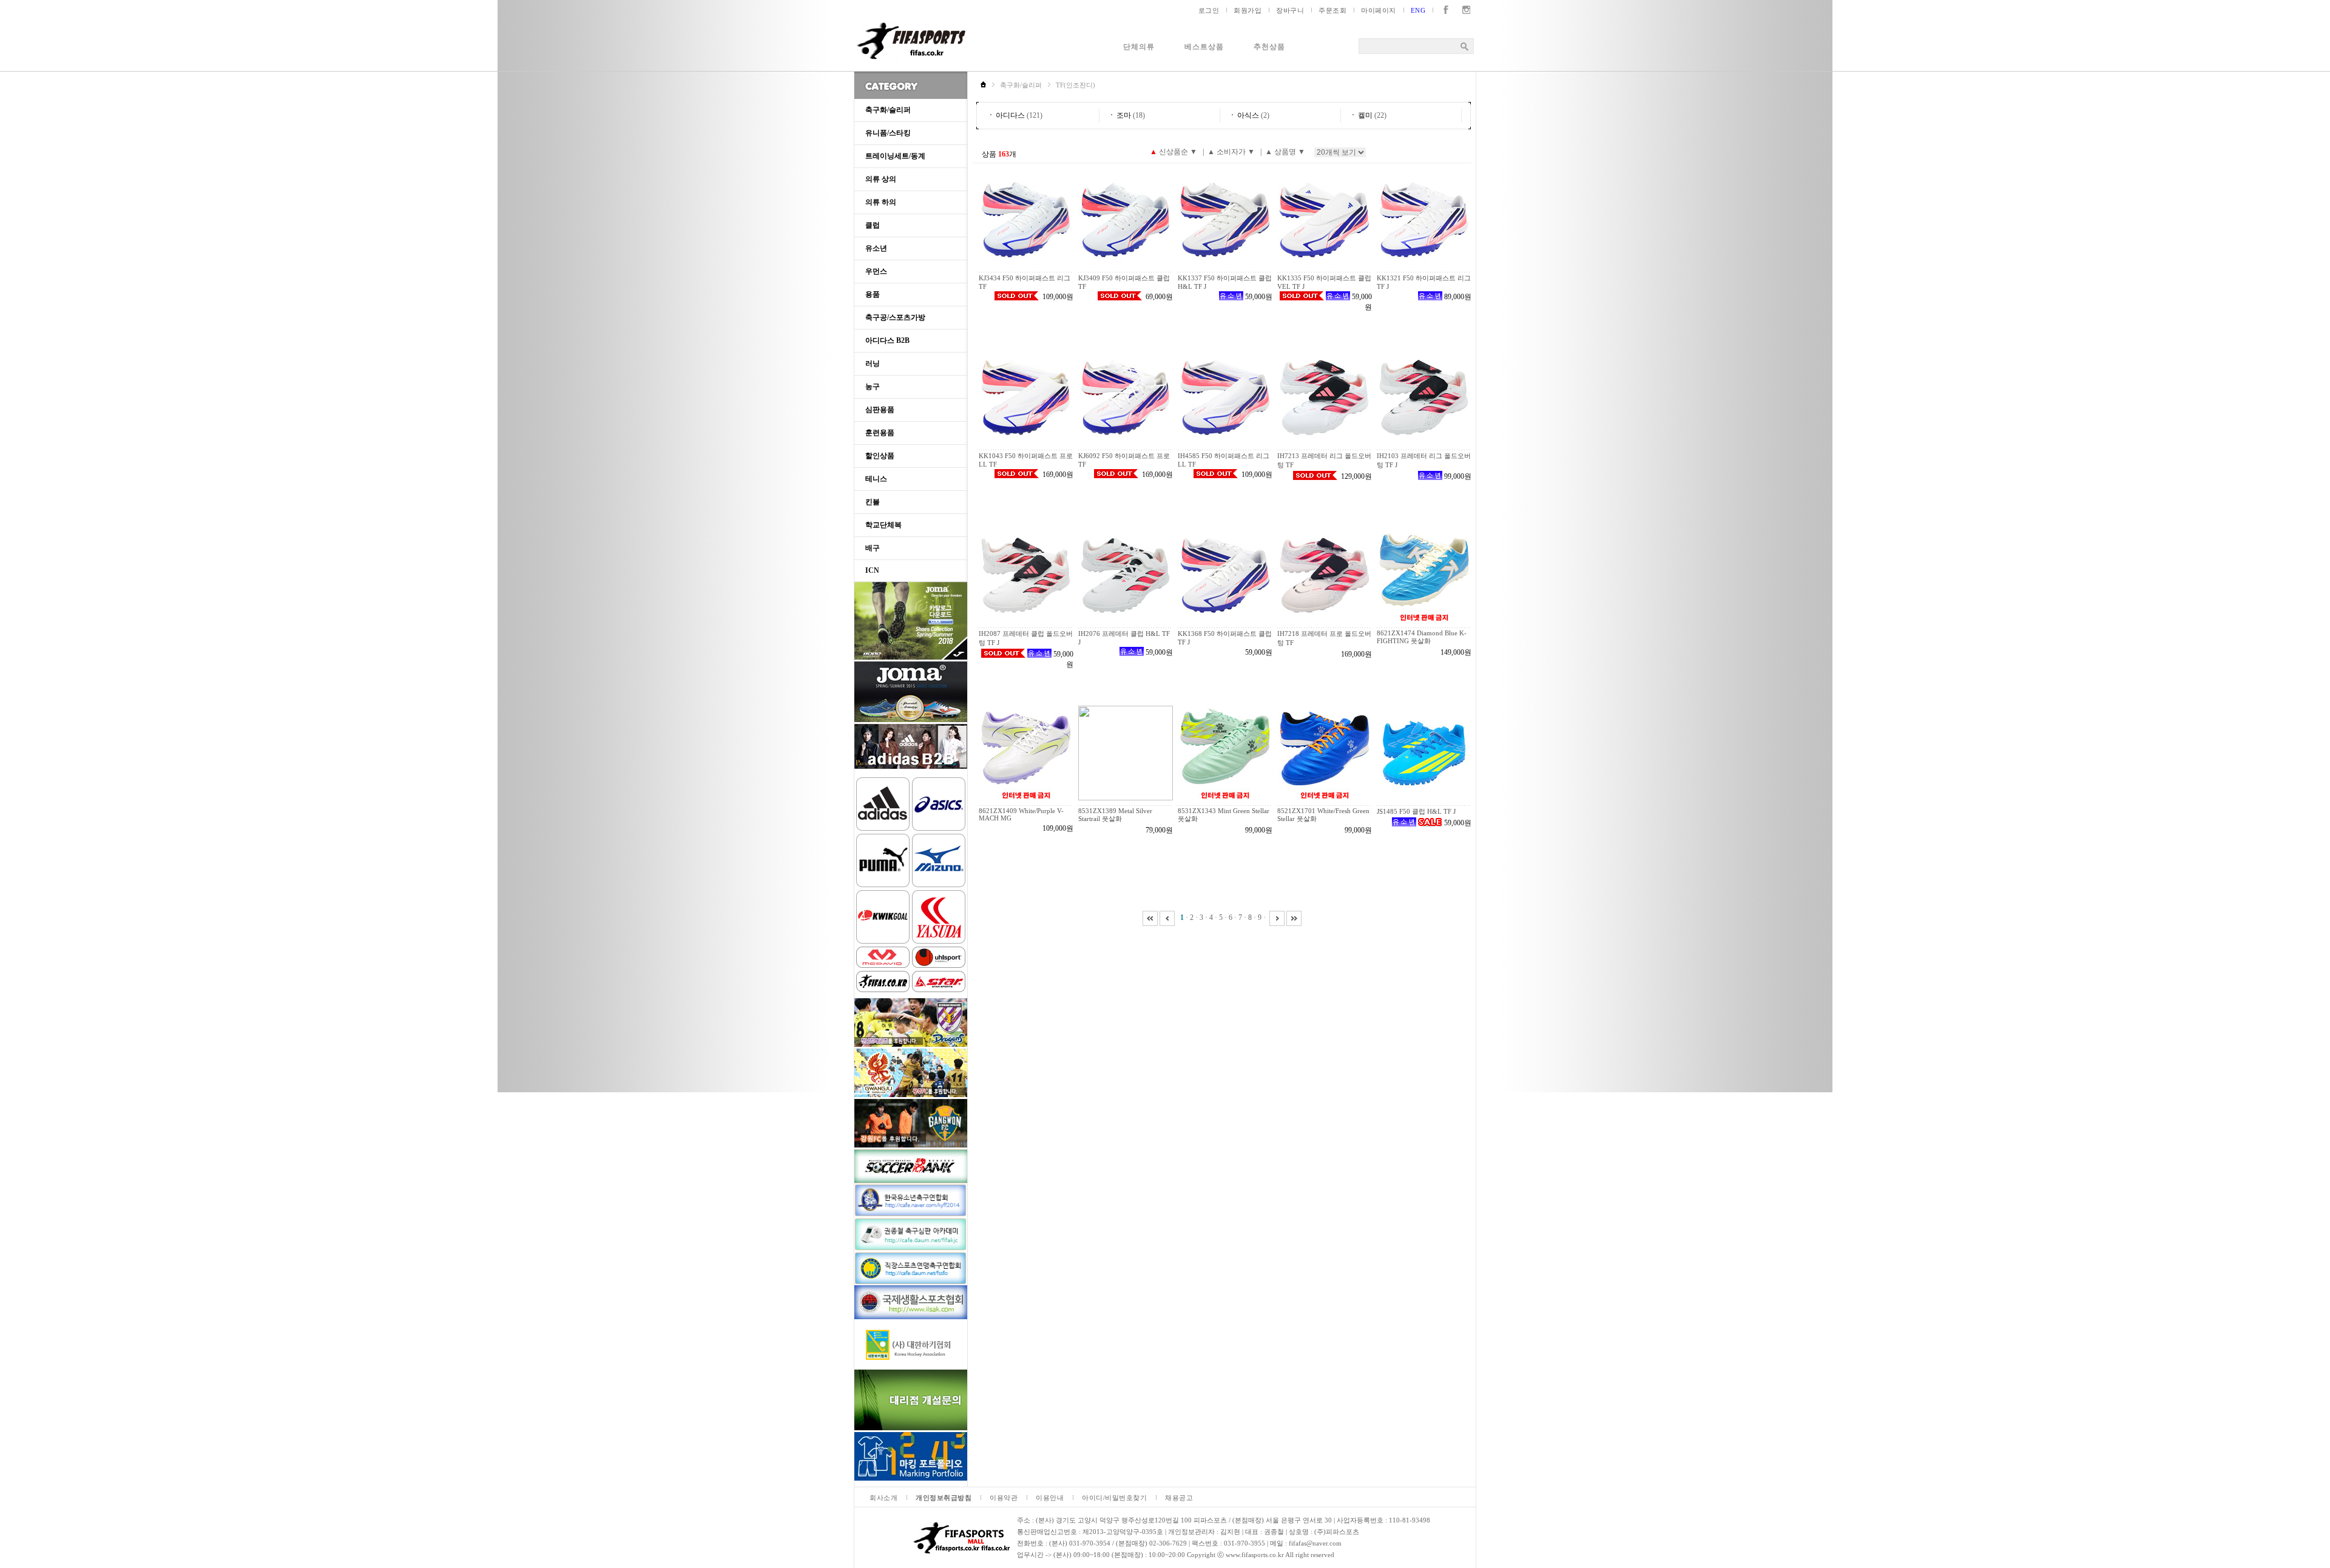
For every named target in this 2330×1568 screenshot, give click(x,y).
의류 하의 (881, 202)
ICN (872, 570)
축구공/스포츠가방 (895, 317)
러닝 (873, 363)
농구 (873, 387)
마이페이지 (1379, 10)
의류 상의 (881, 179)
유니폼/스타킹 (888, 133)
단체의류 (1139, 47)
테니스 (876, 479)
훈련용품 (880, 433)
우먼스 (876, 271)
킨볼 (873, 502)
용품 (873, 294)
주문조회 (1332, 10)
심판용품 (880, 410)
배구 (873, 548)
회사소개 (883, 1498)
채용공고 (1179, 1498)
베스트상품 (1204, 47)
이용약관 (1004, 1498)
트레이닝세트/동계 (895, 156)
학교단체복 (883, 525)
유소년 (876, 248)
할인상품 (880, 456)
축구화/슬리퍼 (888, 110)
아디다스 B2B (887, 340)
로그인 (1209, 10)
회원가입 (1248, 10)
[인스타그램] (1464, 10)
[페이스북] (1443, 10)
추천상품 (1269, 47)
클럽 (873, 225)
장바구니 (1290, 10)
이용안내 (1050, 1498)
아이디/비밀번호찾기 (1114, 1498)
